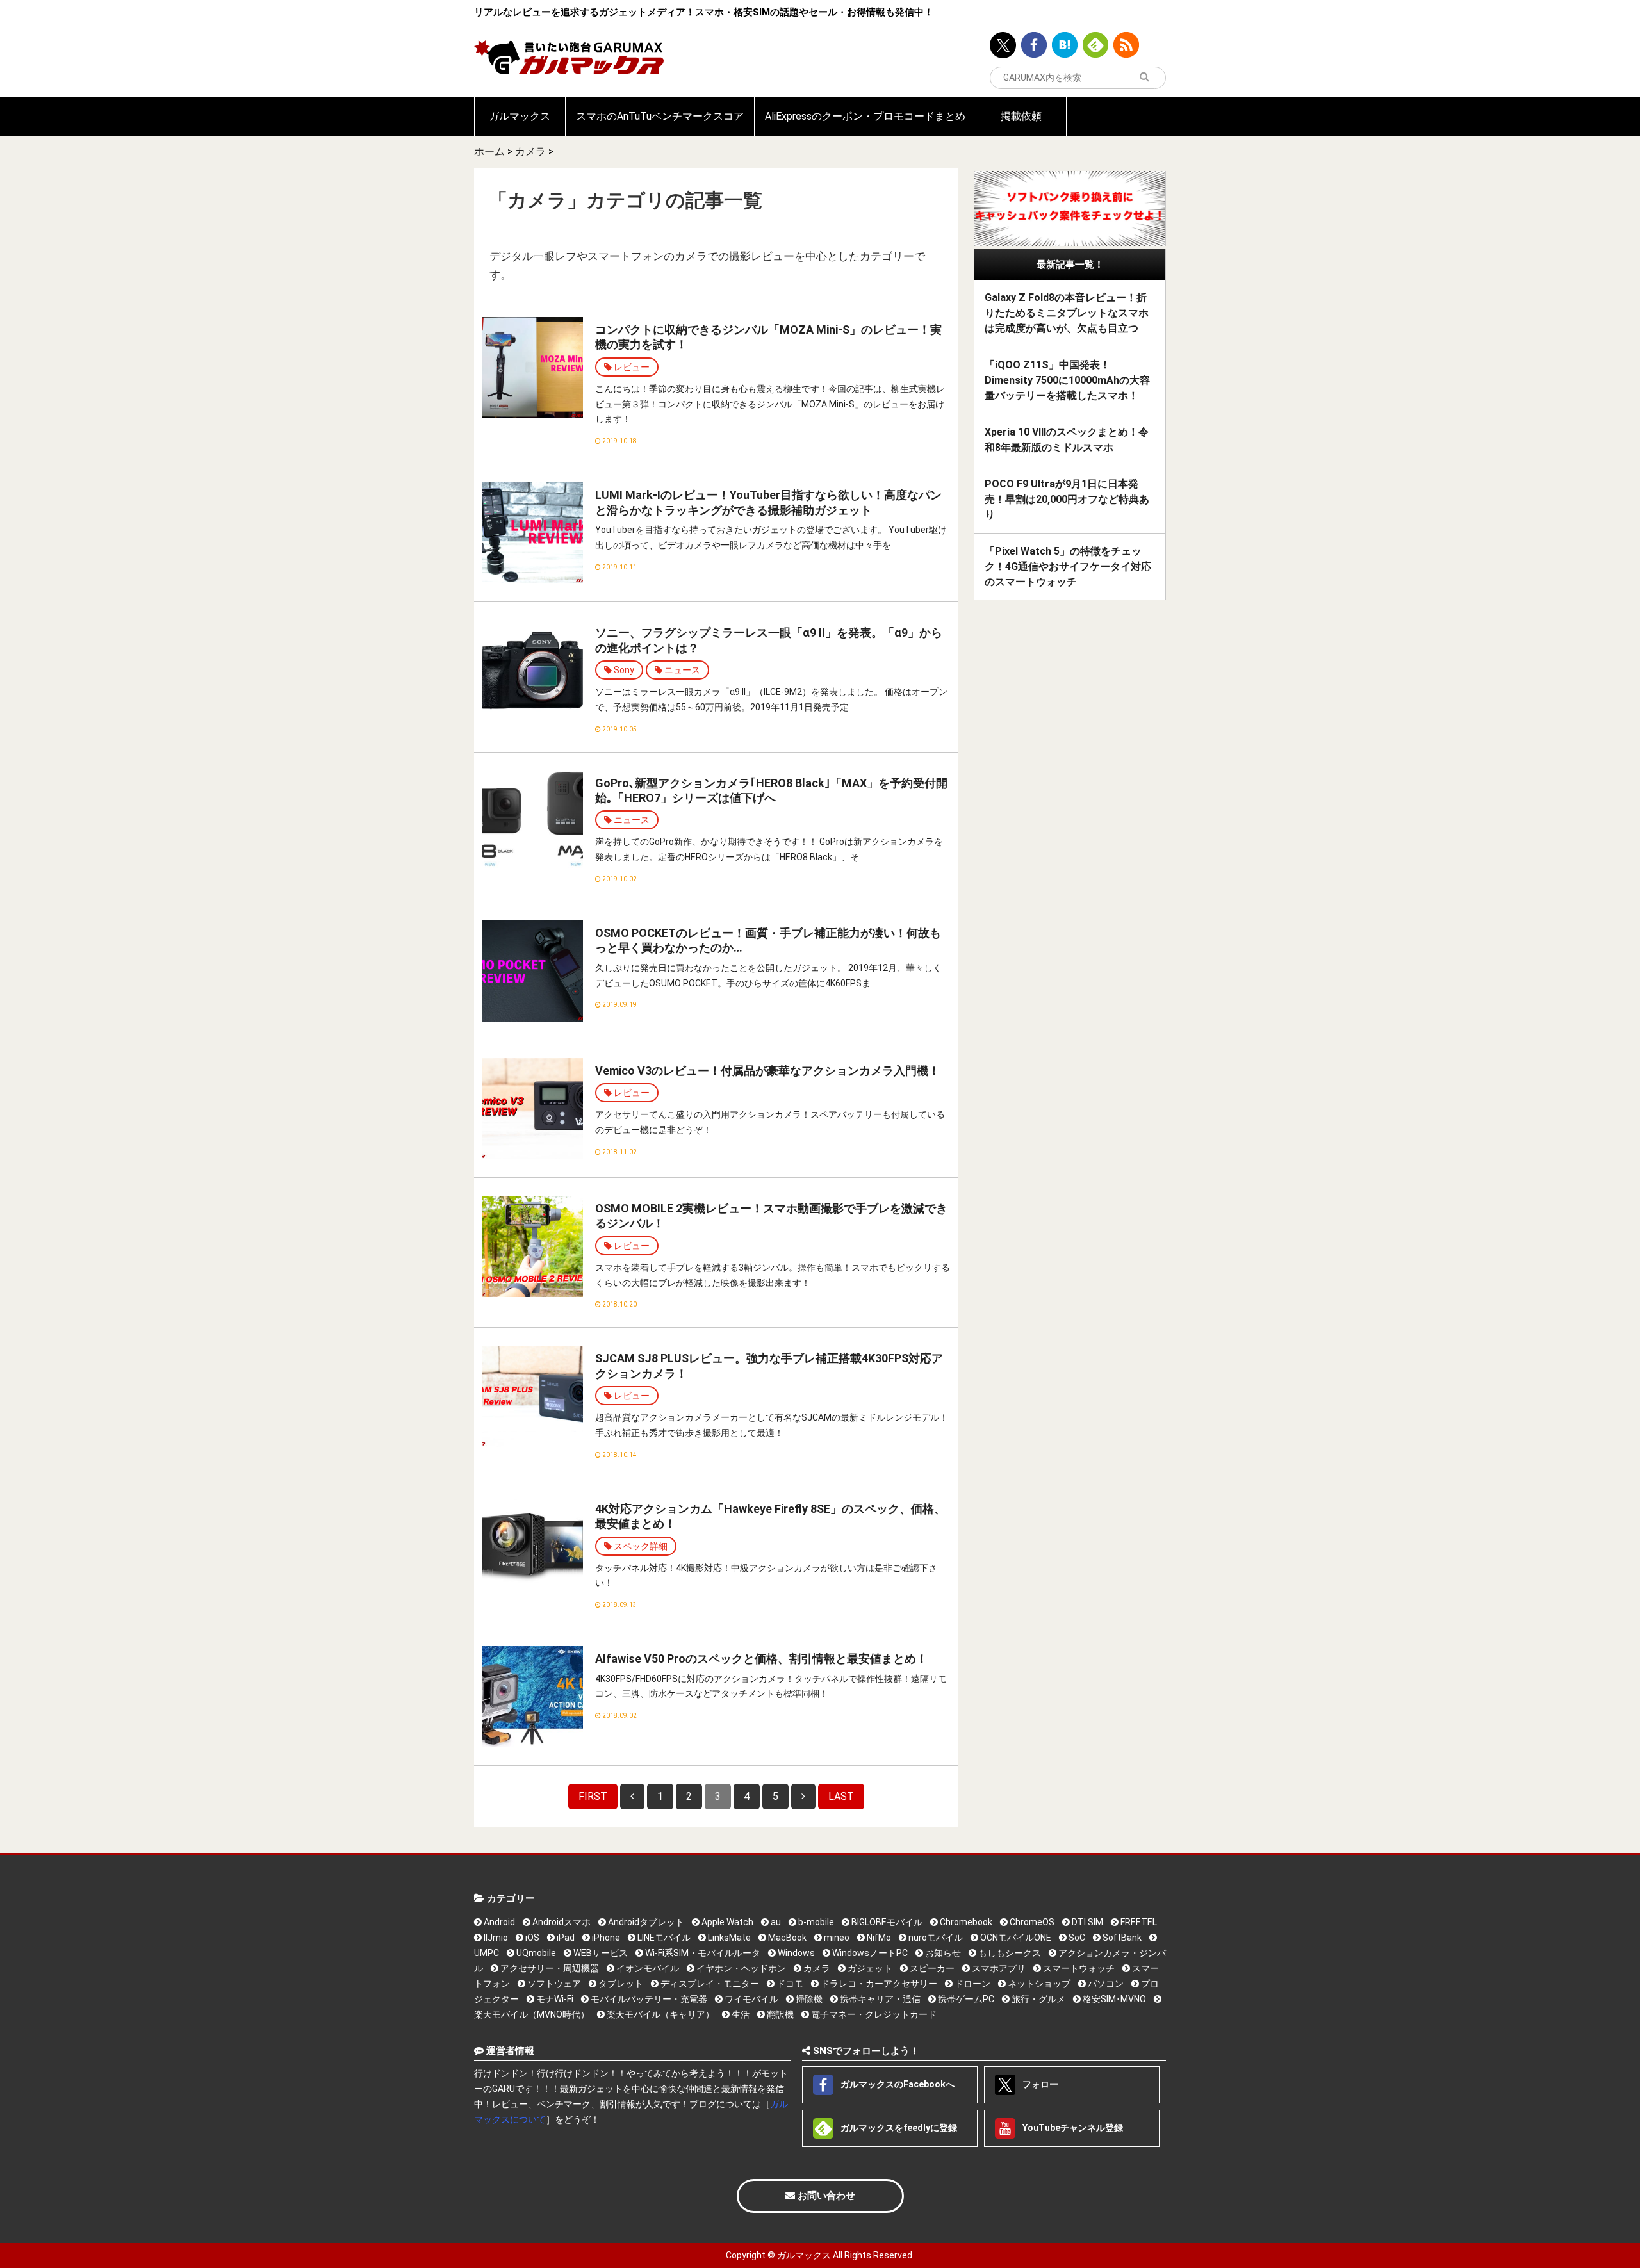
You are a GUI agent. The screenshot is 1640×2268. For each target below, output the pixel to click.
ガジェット (869, 1968)
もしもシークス (1009, 1953)
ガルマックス (520, 116)
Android (498, 1922)
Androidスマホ (561, 1922)
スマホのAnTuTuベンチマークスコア (660, 116)
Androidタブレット (645, 1922)
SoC (1076, 1938)
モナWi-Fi (554, 1999)
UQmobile (535, 1953)
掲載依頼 (1021, 116)
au (775, 1922)
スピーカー (931, 1968)
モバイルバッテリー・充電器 (648, 1999)
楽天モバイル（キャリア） (660, 2014)
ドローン (972, 1984)
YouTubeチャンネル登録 (1072, 2128)
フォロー (1039, 2084)
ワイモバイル (750, 1999)
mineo (836, 1938)
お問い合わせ (825, 2196)
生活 (740, 2014)
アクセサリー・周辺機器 (549, 1968)
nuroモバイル (935, 1938)
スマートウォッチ (1078, 1968)
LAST (841, 1796)
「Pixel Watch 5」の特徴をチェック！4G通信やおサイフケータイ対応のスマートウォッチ (1068, 567)
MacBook (786, 1938)
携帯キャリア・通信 (879, 1999)
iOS (531, 1938)
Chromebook (965, 1922)
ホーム (489, 151)
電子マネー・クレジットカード (873, 2014)
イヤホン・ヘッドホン (740, 1968)
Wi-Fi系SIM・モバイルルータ (702, 1953)
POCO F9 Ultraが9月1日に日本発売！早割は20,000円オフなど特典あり (1067, 499)
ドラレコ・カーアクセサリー (878, 1984)
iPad (565, 1938)
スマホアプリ (998, 1968)
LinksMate (728, 1938)
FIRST (593, 1796)
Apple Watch (726, 1922)
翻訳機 (779, 2014)
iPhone (605, 1938)
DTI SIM (1086, 1922)
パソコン (1105, 1984)
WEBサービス (600, 1953)
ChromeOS (1031, 1922)
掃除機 (808, 1999)
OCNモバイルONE (1015, 1938)
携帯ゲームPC (965, 1999)
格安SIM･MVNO (1113, 1999)
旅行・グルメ (1037, 1999)
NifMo (878, 1938)
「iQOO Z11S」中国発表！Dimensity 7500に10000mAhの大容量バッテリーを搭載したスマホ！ (1067, 380)
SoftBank (1121, 1938)
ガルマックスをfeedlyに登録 (898, 2128)
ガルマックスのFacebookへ (897, 2084)
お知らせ (942, 1953)
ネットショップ (1038, 1984)
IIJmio (495, 1938)
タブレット (620, 1984)
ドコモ (789, 1984)
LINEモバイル (663, 1938)
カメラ (530, 151)
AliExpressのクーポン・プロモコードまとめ (865, 116)
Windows (795, 1953)
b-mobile (815, 1922)
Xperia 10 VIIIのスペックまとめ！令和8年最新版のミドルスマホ (1067, 440)
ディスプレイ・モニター (709, 1984)
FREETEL (1138, 1922)
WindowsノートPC (869, 1953)
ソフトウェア (553, 1984)
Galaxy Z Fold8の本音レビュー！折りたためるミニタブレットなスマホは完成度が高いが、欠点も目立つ (1067, 313)
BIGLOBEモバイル (886, 1922)
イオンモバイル (647, 1968)
